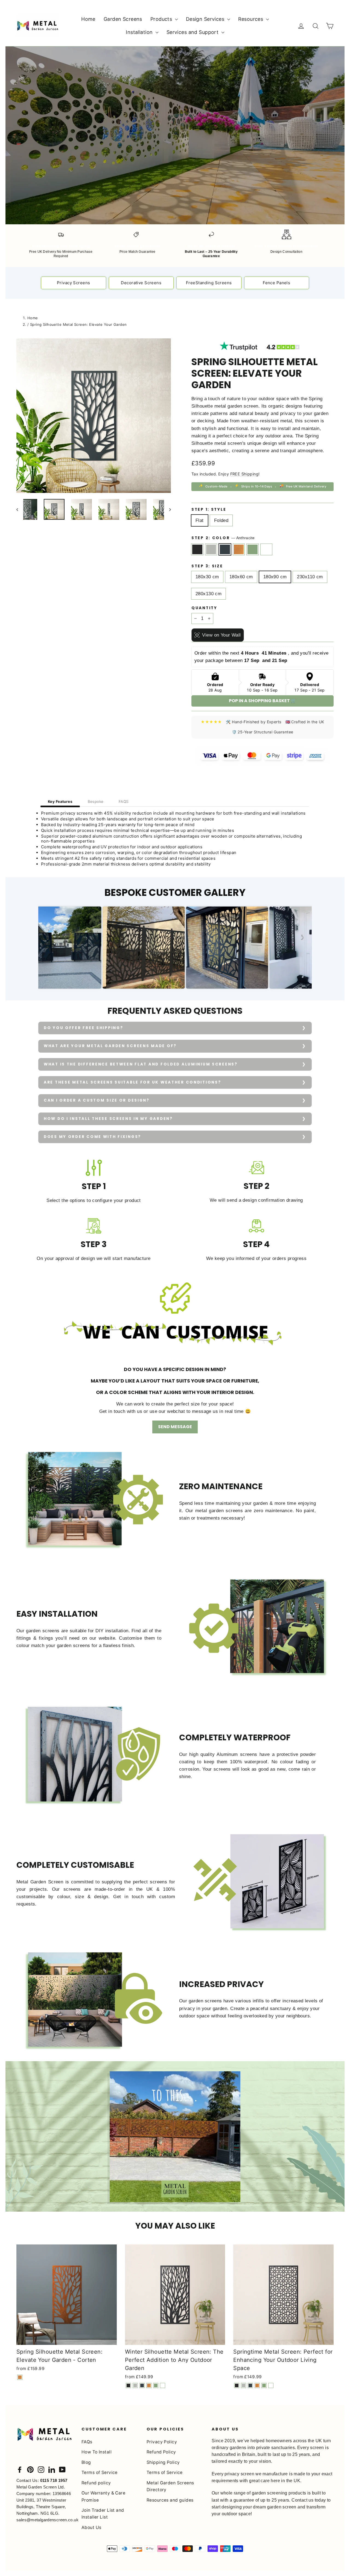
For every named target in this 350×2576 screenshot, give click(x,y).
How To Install (97, 2452)
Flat (200, 520)
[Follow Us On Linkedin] (52, 2469)
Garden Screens (123, 19)
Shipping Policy (163, 2462)
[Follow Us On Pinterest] (30, 2469)
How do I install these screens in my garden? (108, 1119)
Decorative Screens (141, 283)
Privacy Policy (162, 2442)
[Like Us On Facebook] (20, 2469)
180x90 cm (275, 577)
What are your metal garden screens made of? (110, 1046)
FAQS (124, 801)
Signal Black (197, 549)
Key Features (60, 801)
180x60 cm (241, 577)
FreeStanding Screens (209, 283)
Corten (239, 549)
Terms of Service (100, 2472)
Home (88, 19)
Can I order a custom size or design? (97, 1100)
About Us (91, 2527)
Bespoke (96, 801)
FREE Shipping (244, 474)
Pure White (266, 549)
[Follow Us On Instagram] (41, 2469)
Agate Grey (211, 549)
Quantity (204, 608)
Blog (86, 2462)
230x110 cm (310, 577)
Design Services (206, 19)
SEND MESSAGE (175, 1427)
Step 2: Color (223, 538)
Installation (140, 32)
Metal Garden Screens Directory (170, 2486)
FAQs (87, 2442)
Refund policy (96, 2483)
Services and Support (193, 32)
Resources (251, 19)
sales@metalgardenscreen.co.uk (47, 2520)
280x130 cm (208, 594)
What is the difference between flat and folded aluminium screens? (141, 1064)
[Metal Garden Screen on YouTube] (62, 2469)
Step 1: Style (209, 510)
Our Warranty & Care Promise (103, 2496)
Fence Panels (276, 283)
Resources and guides (170, 2500)
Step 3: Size (207, 566)
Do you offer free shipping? (83, 1028)
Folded (221, 520)
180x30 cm (207, 577)
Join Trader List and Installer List (103, 2514)
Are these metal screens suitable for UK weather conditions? (132, 1082)
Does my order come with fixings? (92, 1137)
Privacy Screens (73, 283)
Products (162, 19)
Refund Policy (161, 2452)
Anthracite (225, 549)
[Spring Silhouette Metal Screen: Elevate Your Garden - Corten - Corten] (20, 2377)
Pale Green (253, 549)
